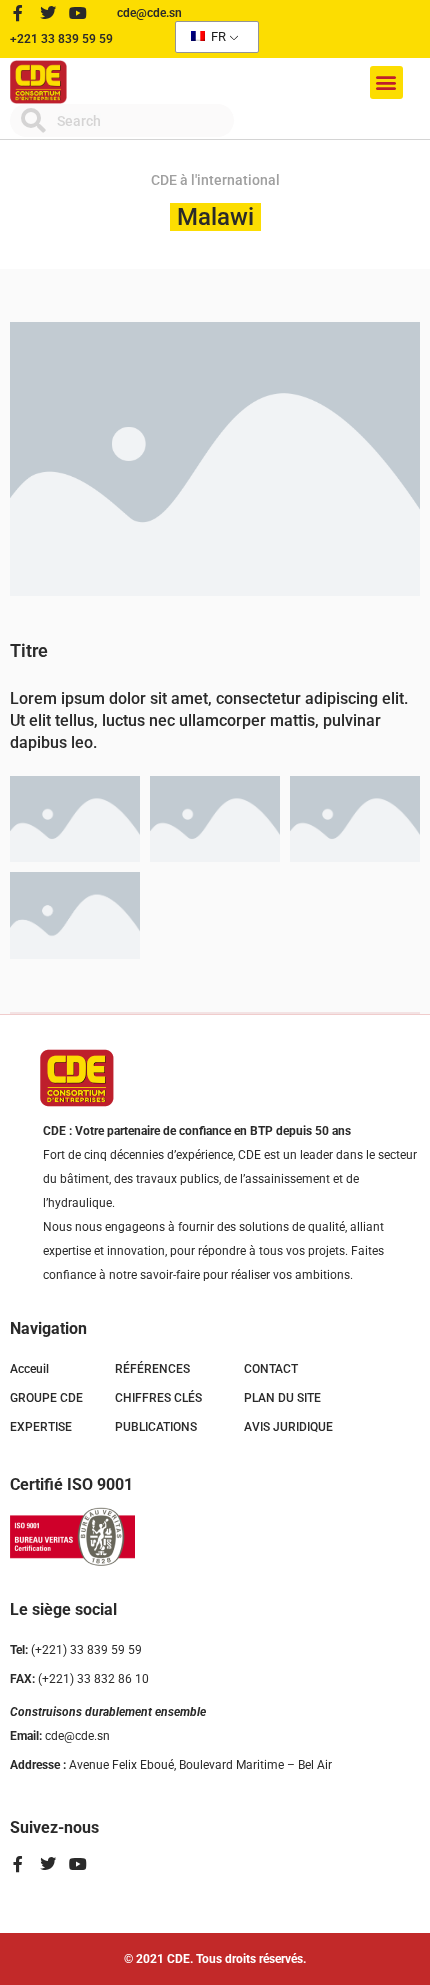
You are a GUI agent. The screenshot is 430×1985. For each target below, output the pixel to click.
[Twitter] (48, 13)
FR (217, 36)
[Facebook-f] (18, 13)
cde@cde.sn (60, 1736)
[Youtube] (78, 13)
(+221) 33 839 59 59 (76, 1650)
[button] (386, 82)
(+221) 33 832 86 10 (79, 1679)
